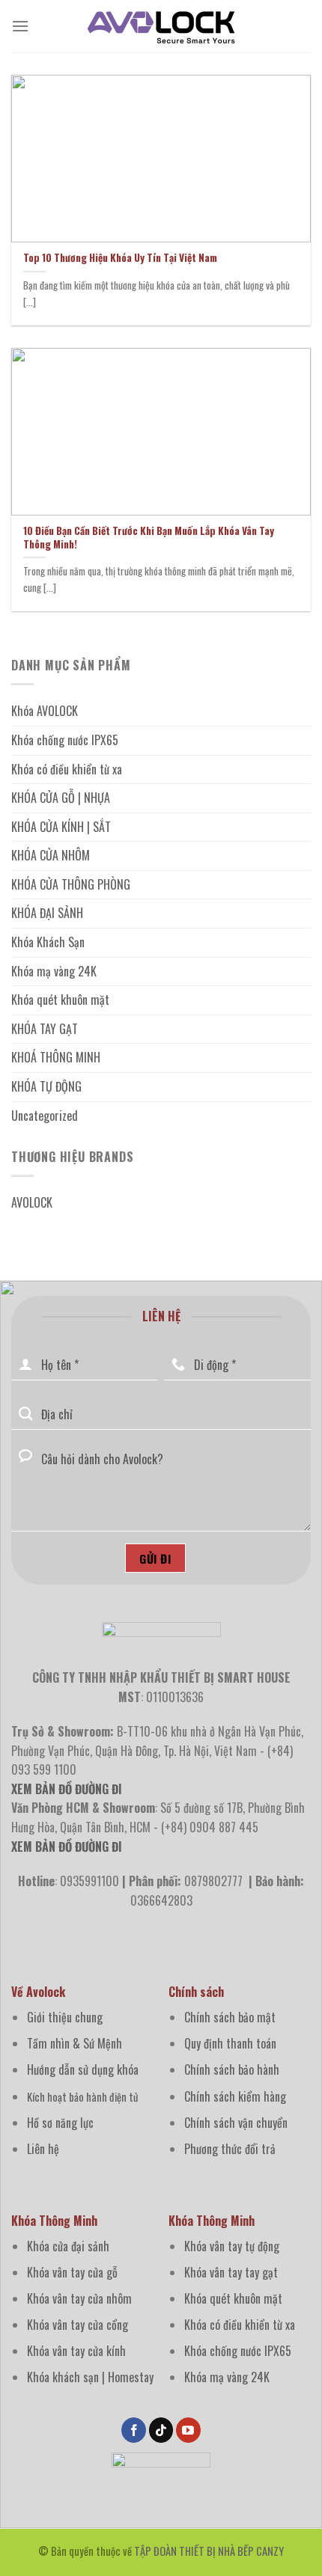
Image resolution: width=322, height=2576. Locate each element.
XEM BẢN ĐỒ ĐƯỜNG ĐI (67, 1847)
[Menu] (20, 26)
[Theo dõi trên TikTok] (161, 2430)
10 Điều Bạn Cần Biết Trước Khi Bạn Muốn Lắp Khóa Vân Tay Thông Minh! (149, 538)
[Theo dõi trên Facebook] (134, 2430)
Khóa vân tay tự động (232, 2246)
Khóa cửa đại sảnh (68, 2246)
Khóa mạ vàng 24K (54, 971)
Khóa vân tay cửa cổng (78, 2325)
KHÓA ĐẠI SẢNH (47, 913)
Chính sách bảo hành (232, 2069)
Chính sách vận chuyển (236, 2123)
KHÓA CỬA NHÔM (51, 855)
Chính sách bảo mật (230, 2017)
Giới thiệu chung (65, 2017)
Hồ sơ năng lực (60, 2123)
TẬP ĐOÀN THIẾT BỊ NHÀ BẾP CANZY (209, 2551)
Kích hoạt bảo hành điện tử (82, 2097)
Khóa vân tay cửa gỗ (72, 2272)
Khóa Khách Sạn (48, 942)
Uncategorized (45, 1116)
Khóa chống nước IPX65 (65, 740)
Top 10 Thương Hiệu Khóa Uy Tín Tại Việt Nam (120, 258)
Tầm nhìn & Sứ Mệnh (75, 2043)
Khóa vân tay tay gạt (231, 2272)
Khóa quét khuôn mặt (60, 1000)
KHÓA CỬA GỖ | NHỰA (61, 798)
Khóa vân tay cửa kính (76, 2351)
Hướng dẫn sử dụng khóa (83, 2069)
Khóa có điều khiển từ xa (67, 769)
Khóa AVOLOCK (45, 711)
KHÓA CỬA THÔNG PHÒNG (71, 884)
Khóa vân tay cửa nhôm (79, 2298)
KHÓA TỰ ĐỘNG (46, 1086)
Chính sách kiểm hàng (235, 2096)
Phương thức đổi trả (230, 2149)
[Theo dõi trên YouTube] (188, 2430)
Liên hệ (43, 2149)
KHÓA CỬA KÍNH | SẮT (61, 827)
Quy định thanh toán (230, 2043)
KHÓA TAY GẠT (45, 1029)
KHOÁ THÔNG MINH (56, 1057)
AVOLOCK (32, 1202)
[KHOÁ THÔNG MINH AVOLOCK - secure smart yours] (161, 26)
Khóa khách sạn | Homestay (90, 2377)
